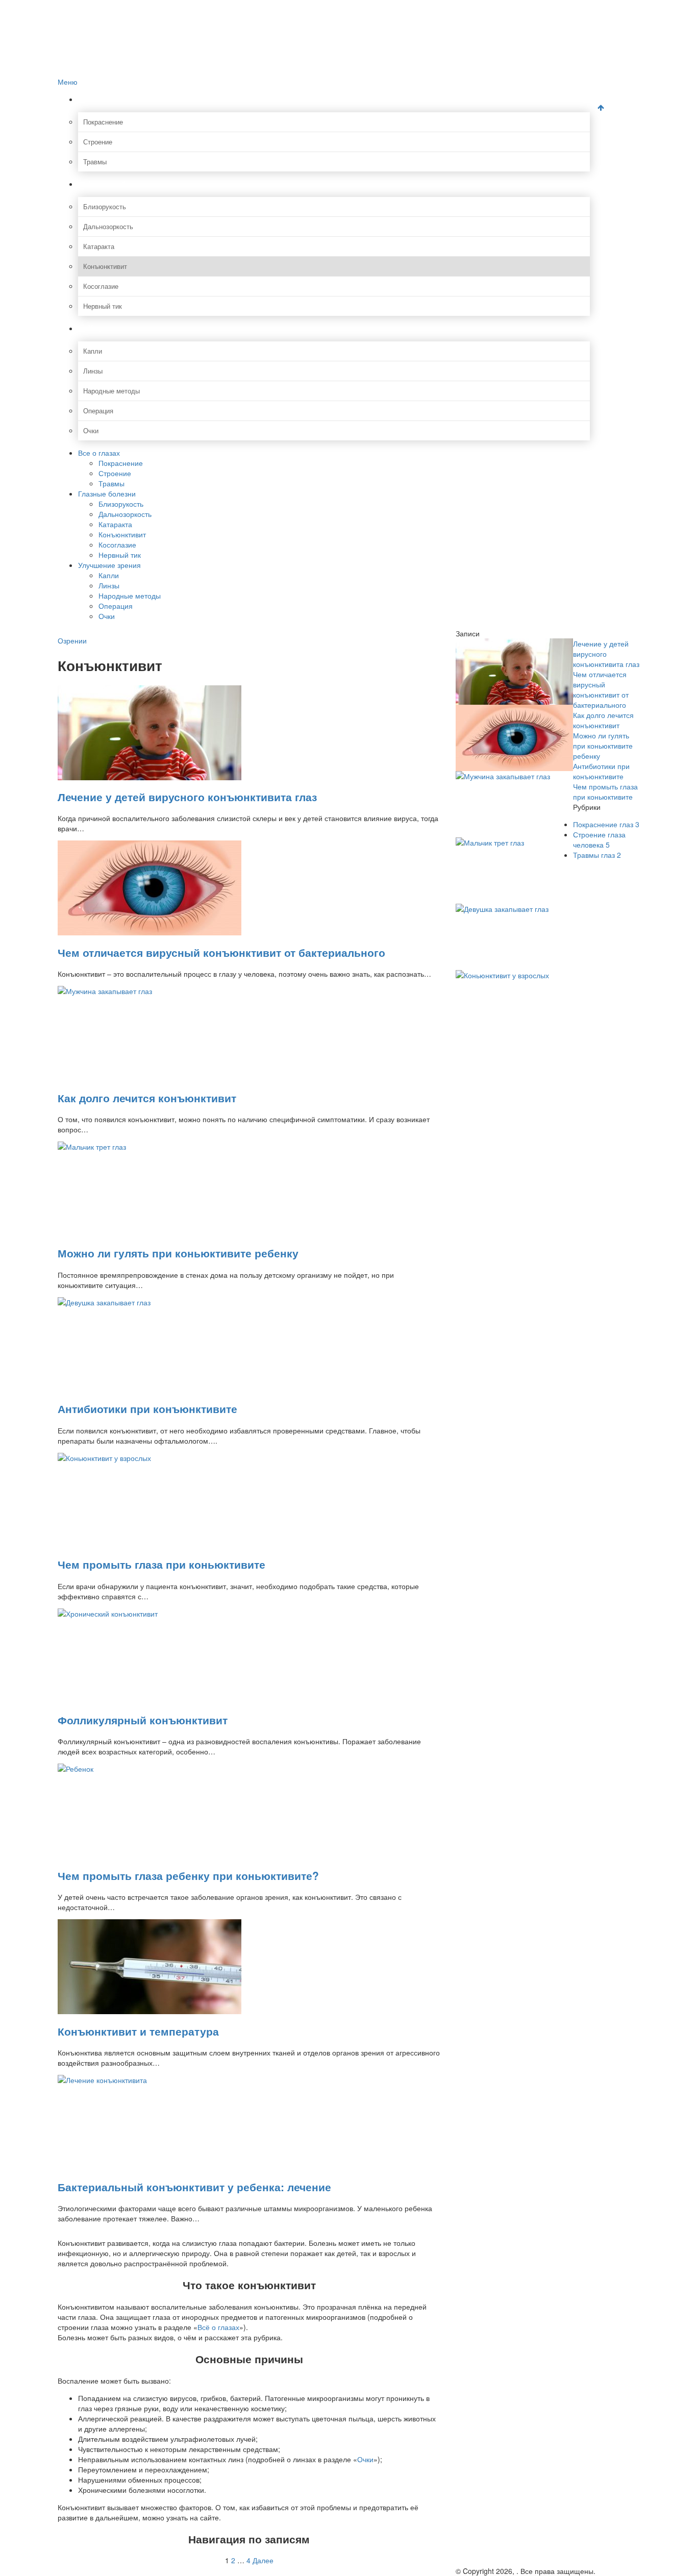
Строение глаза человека (599, 839)
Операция (98, 411)
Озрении (72, 640)
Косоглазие (101, 286)
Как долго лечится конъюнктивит (147, 1098)
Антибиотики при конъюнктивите (147, 1408)
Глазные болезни (121, 184)
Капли (93, 351)
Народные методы (111, 391)
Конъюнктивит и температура (138, 2031)
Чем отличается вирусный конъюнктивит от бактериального (221, 952)
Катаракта (99, 246)
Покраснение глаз (606, 824)
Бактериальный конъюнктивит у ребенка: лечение (194, 2187)
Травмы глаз (597, 855)
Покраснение (103, 122)
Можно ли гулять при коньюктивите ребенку (178, 1253)
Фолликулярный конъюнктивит (143, 1720)
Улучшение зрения (125, 328)
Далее (263, 2560)
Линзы (93, 371)
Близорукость (105, 206)
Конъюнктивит (105, 266)
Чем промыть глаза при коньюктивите (161, 1564)
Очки (91, 430)
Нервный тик (103, 306)
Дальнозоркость (108, 226)
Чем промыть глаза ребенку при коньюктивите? (188, 1875)
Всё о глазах (218, 2327)
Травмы (95, 162)
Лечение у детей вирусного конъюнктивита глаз (187, 797)
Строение (98, 142)
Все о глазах (111, 99)
